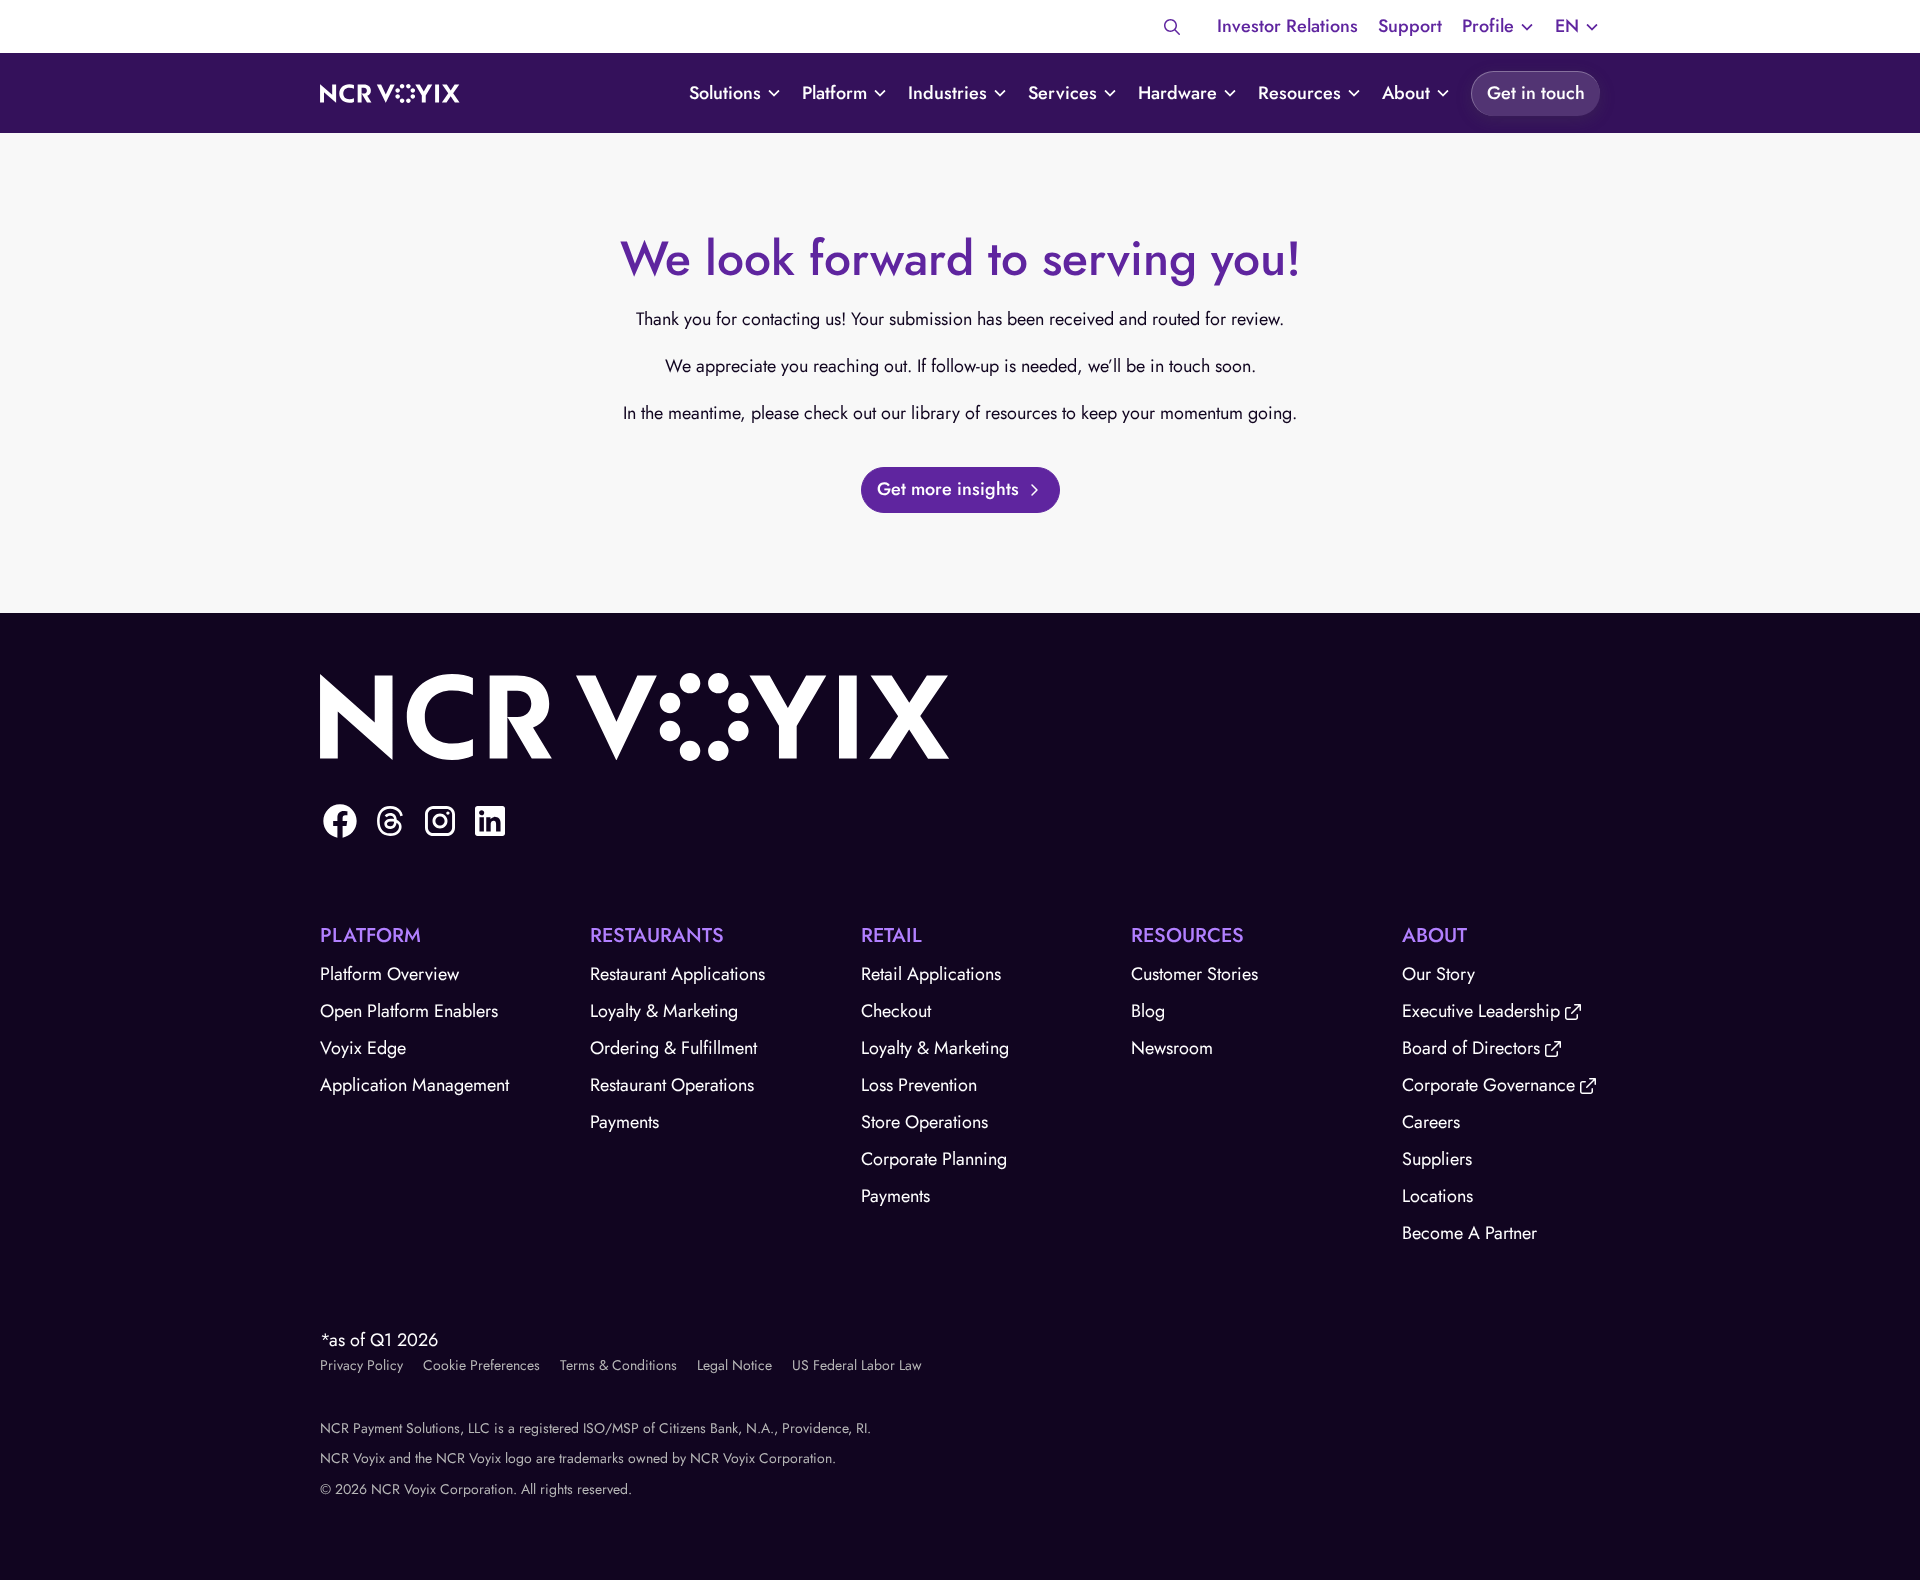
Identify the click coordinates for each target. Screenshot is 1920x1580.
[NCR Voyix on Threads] (390, 821)
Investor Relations (1287, 26)
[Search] (1172, 27)
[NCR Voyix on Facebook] (340, 821)
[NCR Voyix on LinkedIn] (490, 821)
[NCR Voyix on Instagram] (440, 821)
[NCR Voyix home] (390, 94)
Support (1410, 26)
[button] (1498, 26)
